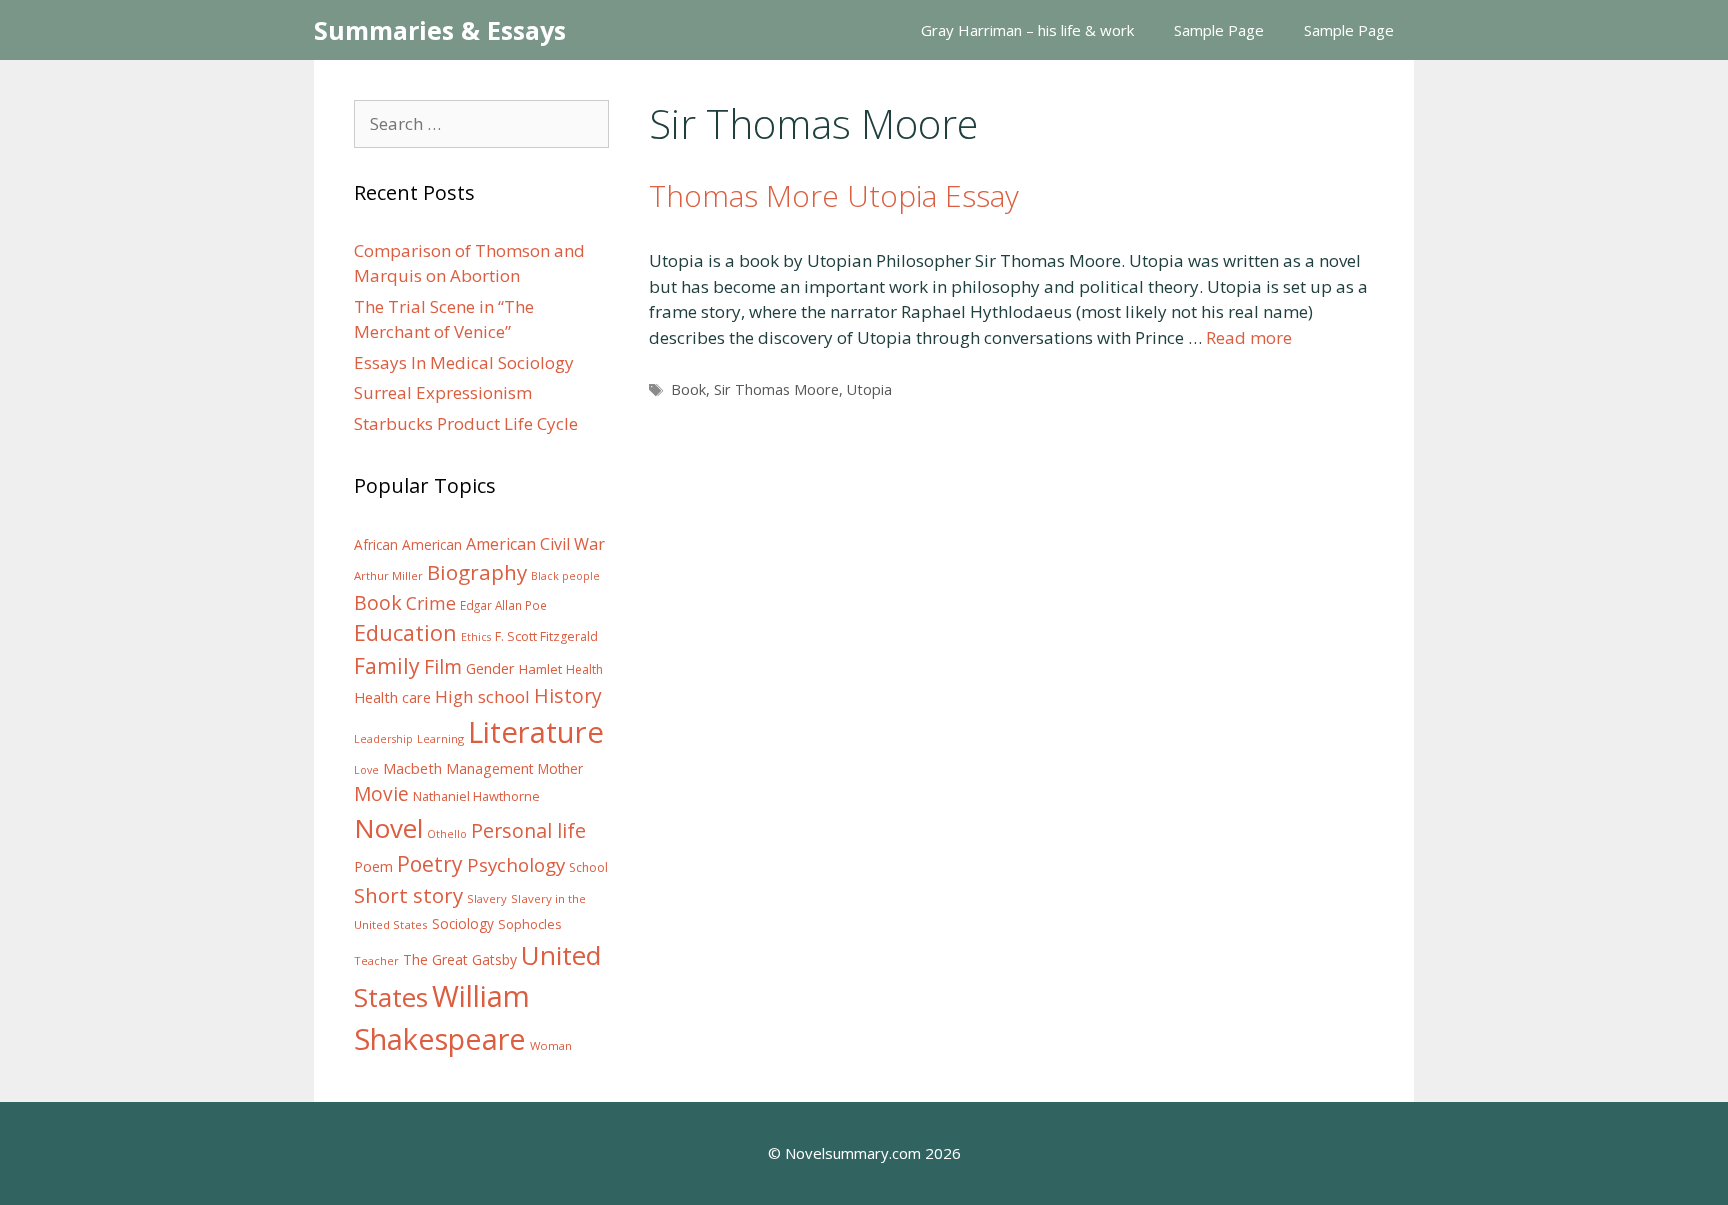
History (568, 695)
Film (443, 666)
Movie (381, 794)
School (588, 867)
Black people (565, 576)
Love (366, 770)
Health (584, 669)
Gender (490, 668)
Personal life (528, 830)
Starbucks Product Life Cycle (466, 423)
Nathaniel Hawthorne (476, 796)
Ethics (476, 637)
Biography (477, 572)
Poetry (430, 863)
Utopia (869, 389)
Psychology (516, 865)
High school (482, 696)
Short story (408, 895)
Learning (440, 738)
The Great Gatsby (460, 959)
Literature (536, 732)
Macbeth (412, 768)
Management (490, 768)
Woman (551, 1045)
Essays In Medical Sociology (464, 362)
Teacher (376, 960)
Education (405, 632)
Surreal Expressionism (443, 392)
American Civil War (535, 544)
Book (688, 389)
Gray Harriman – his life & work (1027, 30)
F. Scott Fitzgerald (546, 636)
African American (408, 545)
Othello (447, 834)
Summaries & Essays (440, 30)
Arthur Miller (388, 575)
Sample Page (1219, 30)
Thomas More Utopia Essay (834, 195)
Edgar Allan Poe (503, 605)
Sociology (463, 924)
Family (387, 665)
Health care (392, 697)
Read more (1249, 337)
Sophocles (530, 924)
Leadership (383, 739)
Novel (388, 828)
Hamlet (540, 669)
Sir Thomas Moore (776, 389)
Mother (560, 769)
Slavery (487, 898)
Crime (431, 603)
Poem (373, 866)
